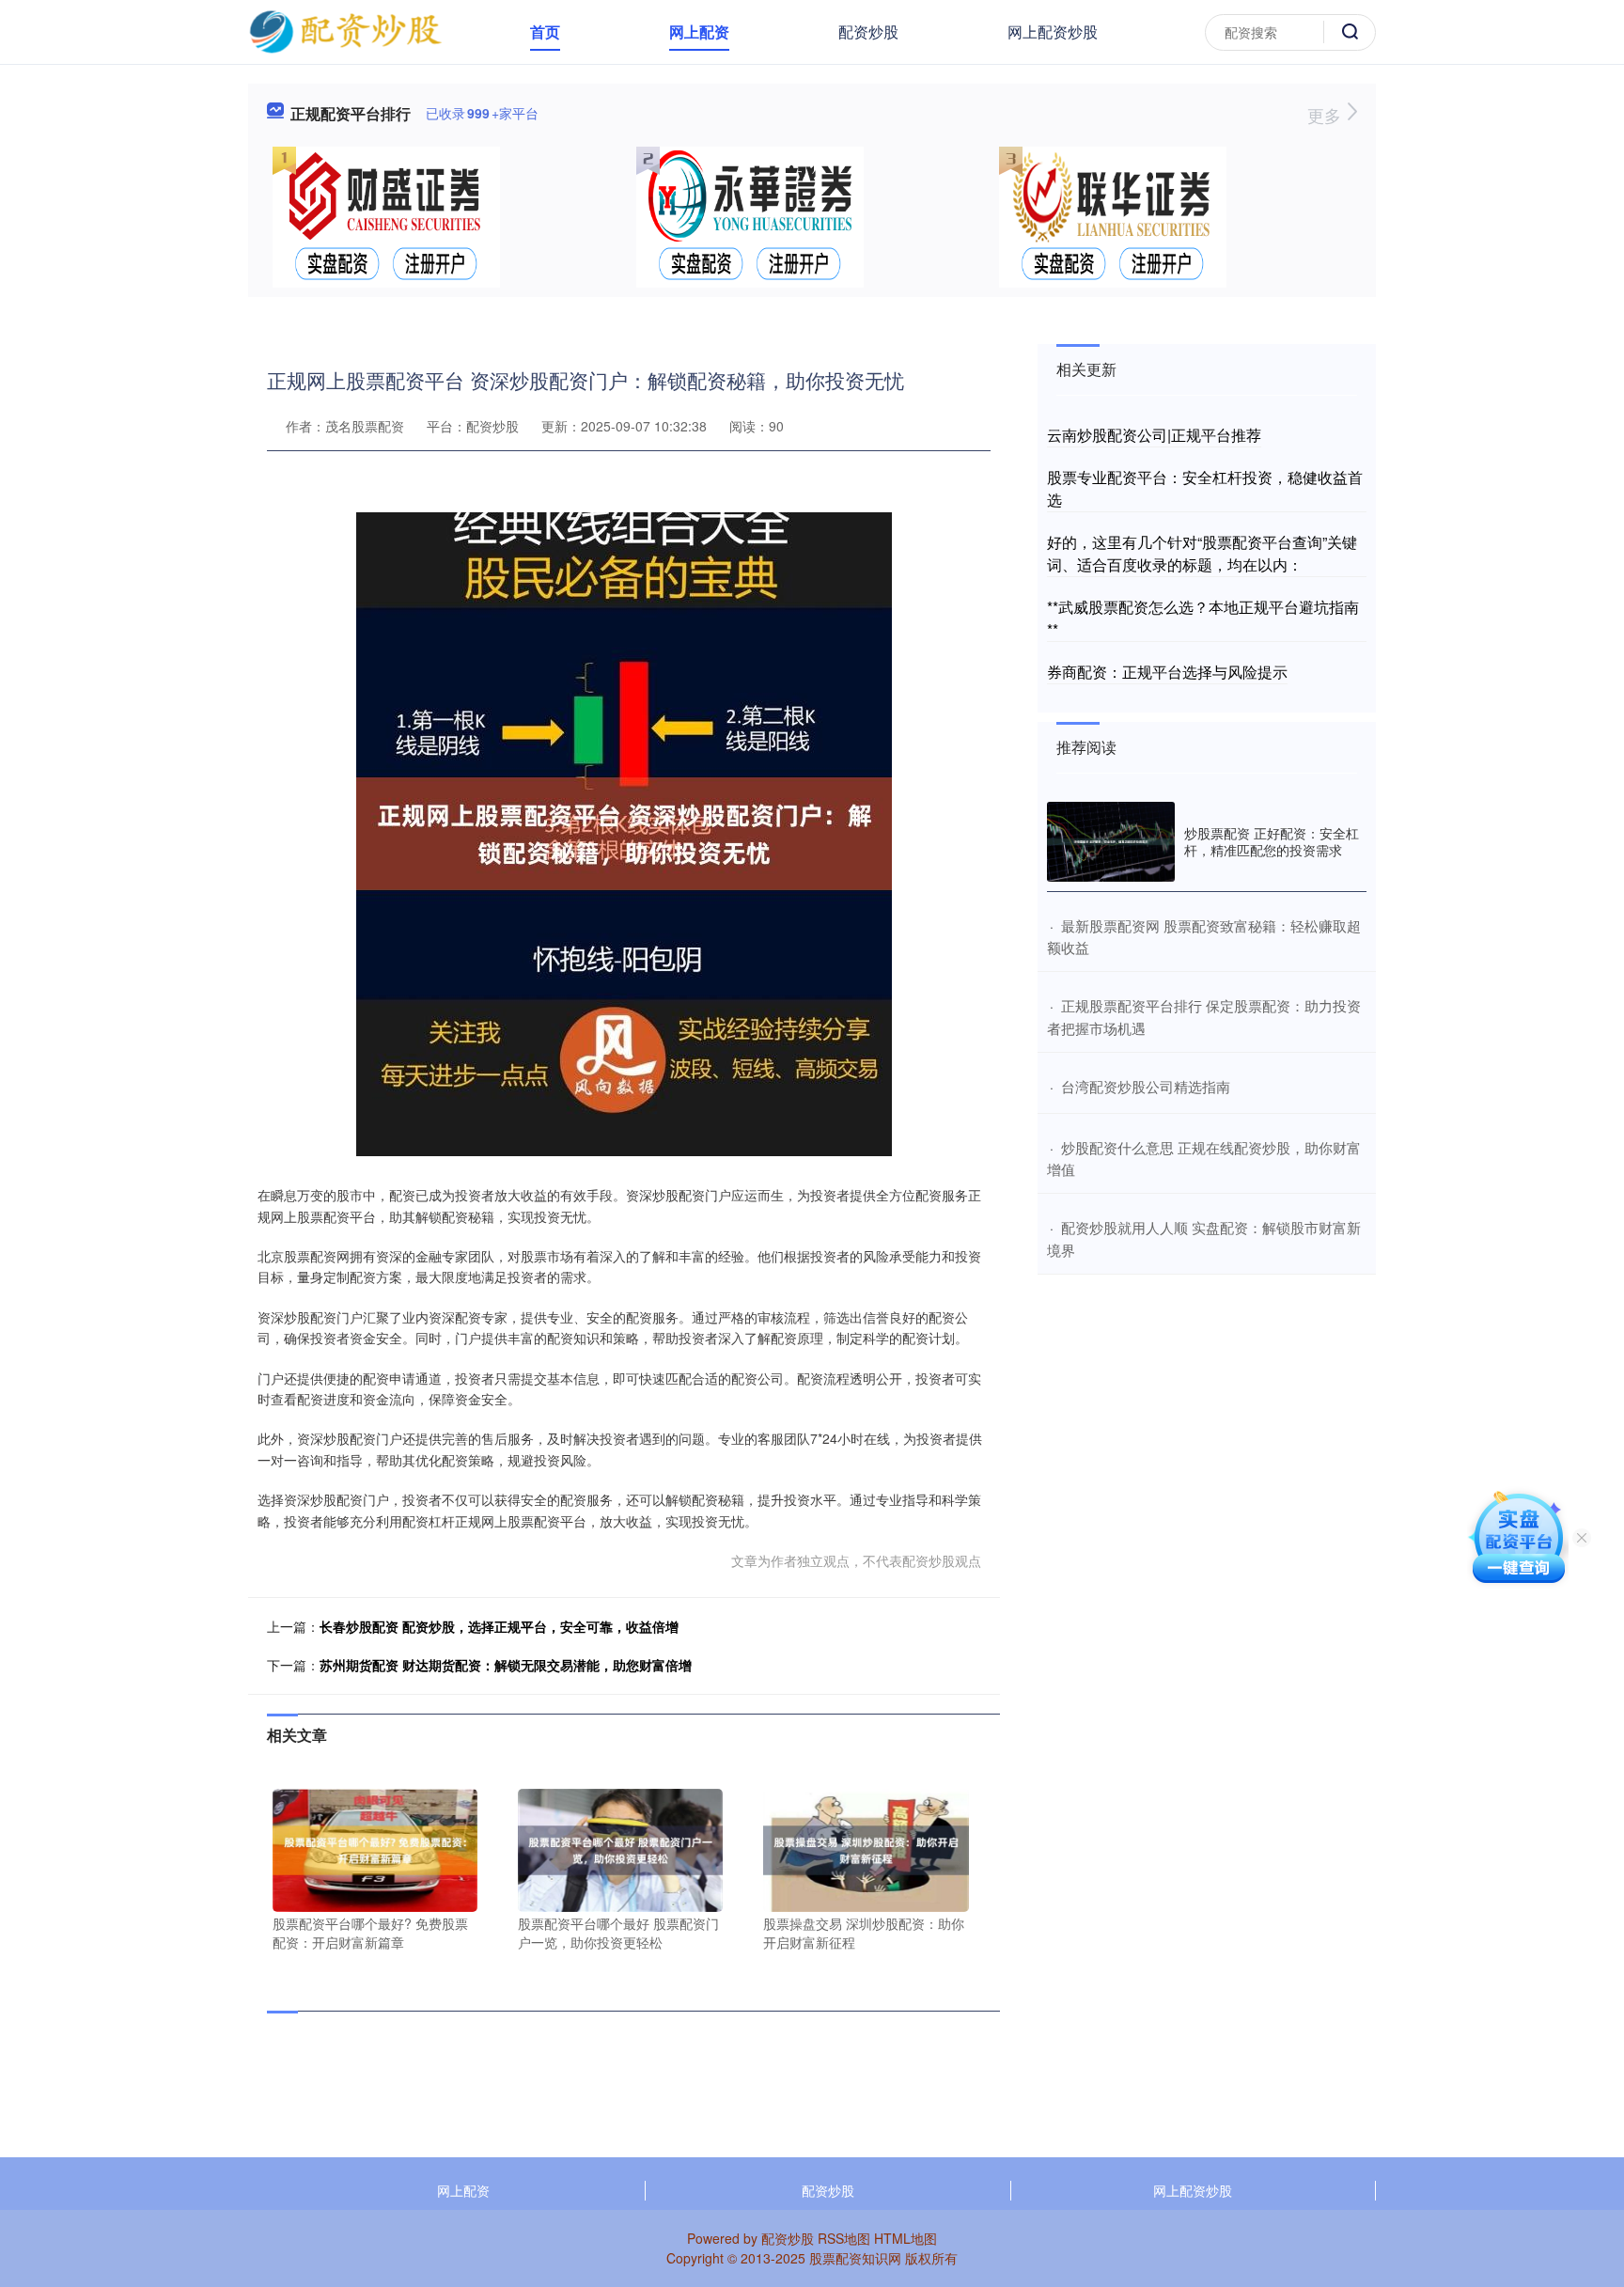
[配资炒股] (345, 30)
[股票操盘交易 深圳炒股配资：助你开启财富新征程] (866, 1848)
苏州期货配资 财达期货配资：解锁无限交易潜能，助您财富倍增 (506, 1665)
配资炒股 (868, 31)
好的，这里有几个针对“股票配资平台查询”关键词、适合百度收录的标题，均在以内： (1202, 553)
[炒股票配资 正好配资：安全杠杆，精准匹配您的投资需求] (1111, 842)
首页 (545, 31)
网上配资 (699, 31)
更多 (1327, 115)
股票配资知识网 (855, 2258)
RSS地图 (844, 2238)
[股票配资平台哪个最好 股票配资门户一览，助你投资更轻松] (620, 1848)
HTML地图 (906, 2238)
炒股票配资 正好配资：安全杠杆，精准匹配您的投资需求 (1272, 841)
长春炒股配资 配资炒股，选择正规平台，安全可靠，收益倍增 (499, 1626)
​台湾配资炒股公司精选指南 (1146, 1086)
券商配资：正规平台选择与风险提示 (1167, 672)
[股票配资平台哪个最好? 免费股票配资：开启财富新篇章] (375, 1848)
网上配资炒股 (1053, 31)
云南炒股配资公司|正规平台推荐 (1154, 435)
